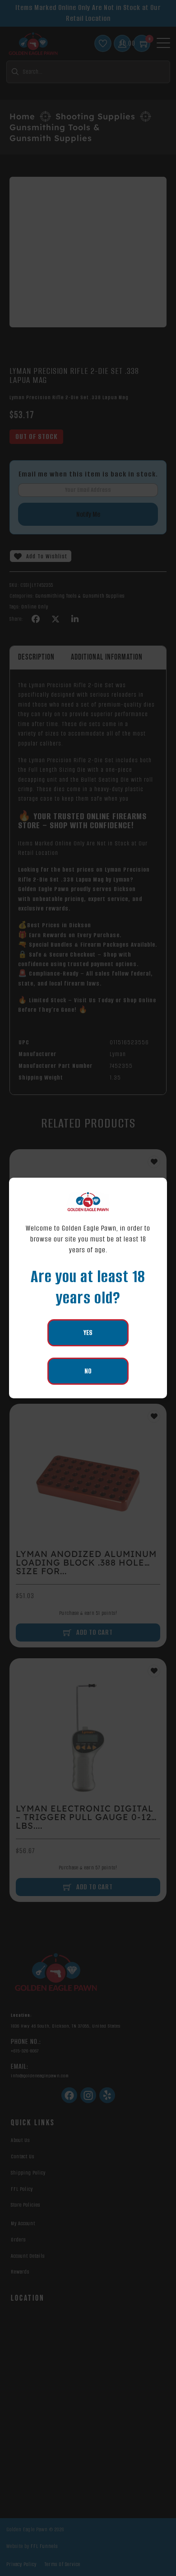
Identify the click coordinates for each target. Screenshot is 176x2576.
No (88, 1371)
